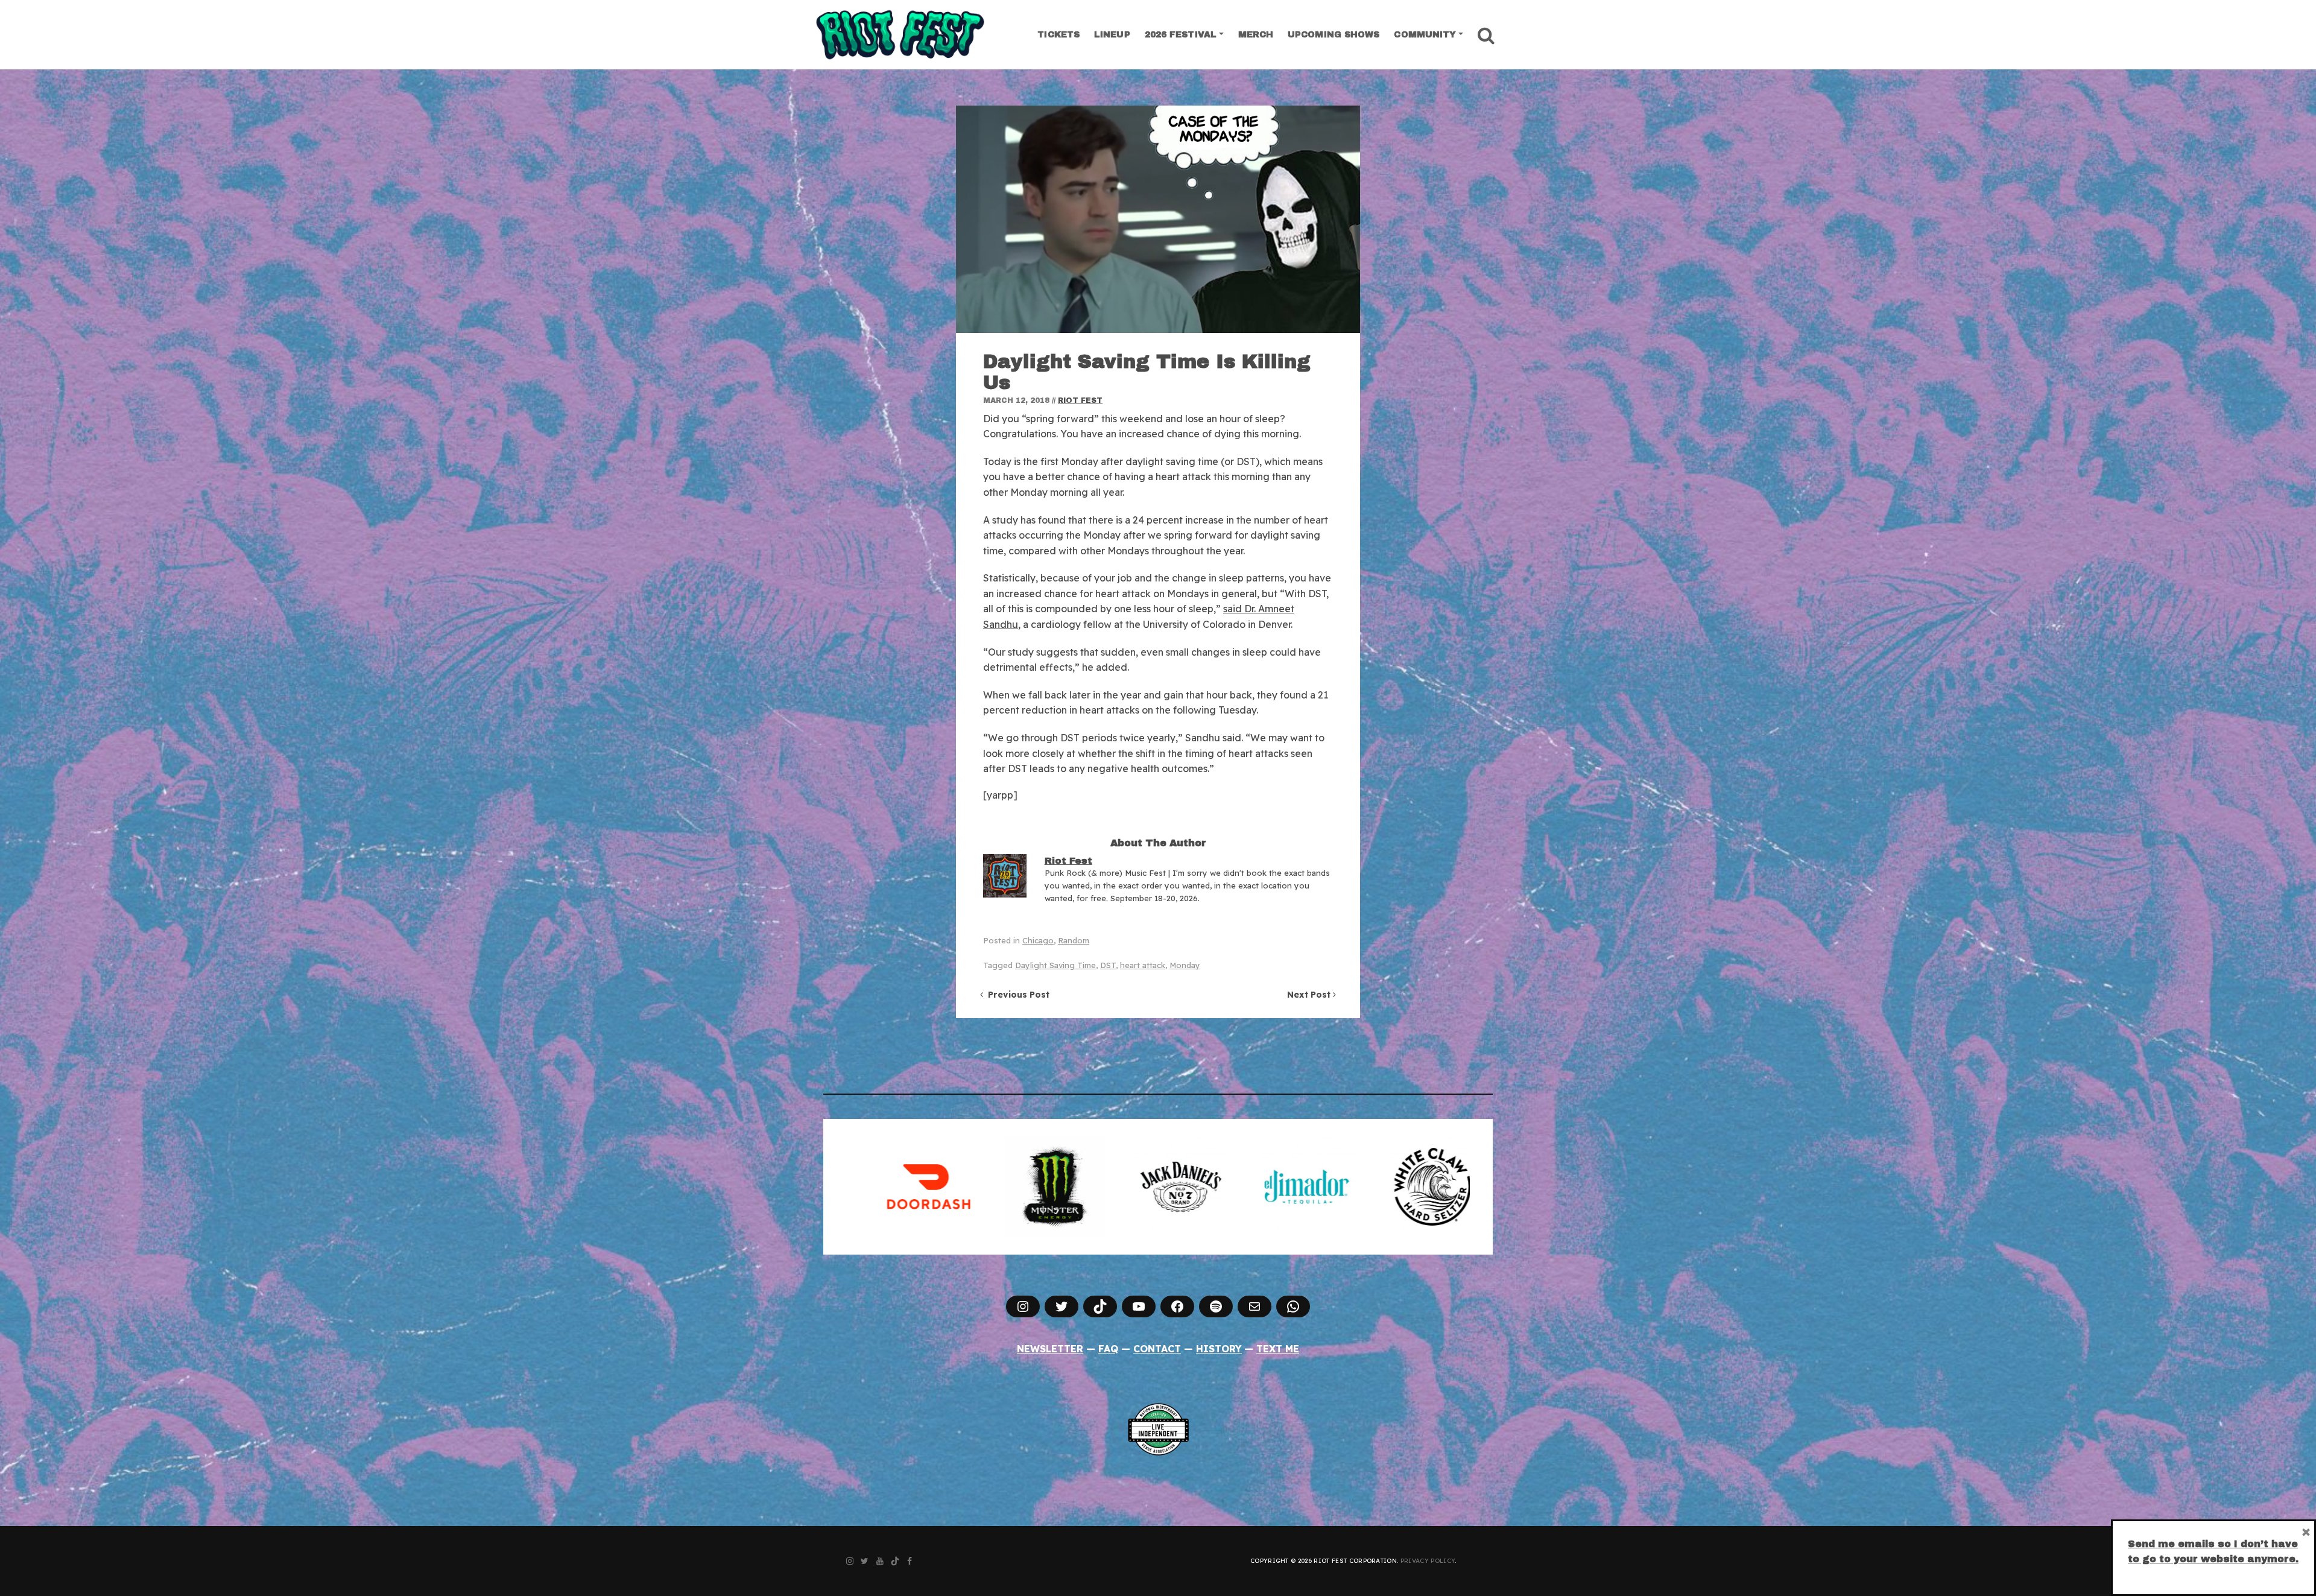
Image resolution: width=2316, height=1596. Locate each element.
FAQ (1108, 1349)
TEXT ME (1278, 1349)
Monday (1185, 965)
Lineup (1112, 35)
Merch (1256, 35)
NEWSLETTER (1050, 1349)
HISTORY (1219, 1349)
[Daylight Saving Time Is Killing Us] (1158, 219)
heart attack (1143, 965)
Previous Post (1016, 995)
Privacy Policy (1428, 1561)
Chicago (1038, 940)
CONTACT (1157, 1349)
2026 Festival (1181, 35)
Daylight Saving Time (1055, 965)
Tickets (1058, 35)
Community (1425, 35)
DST (1108, 965)
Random (1074, 940)
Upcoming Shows (1334, 35)
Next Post (1310, 995)
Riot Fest (1080, 401)
